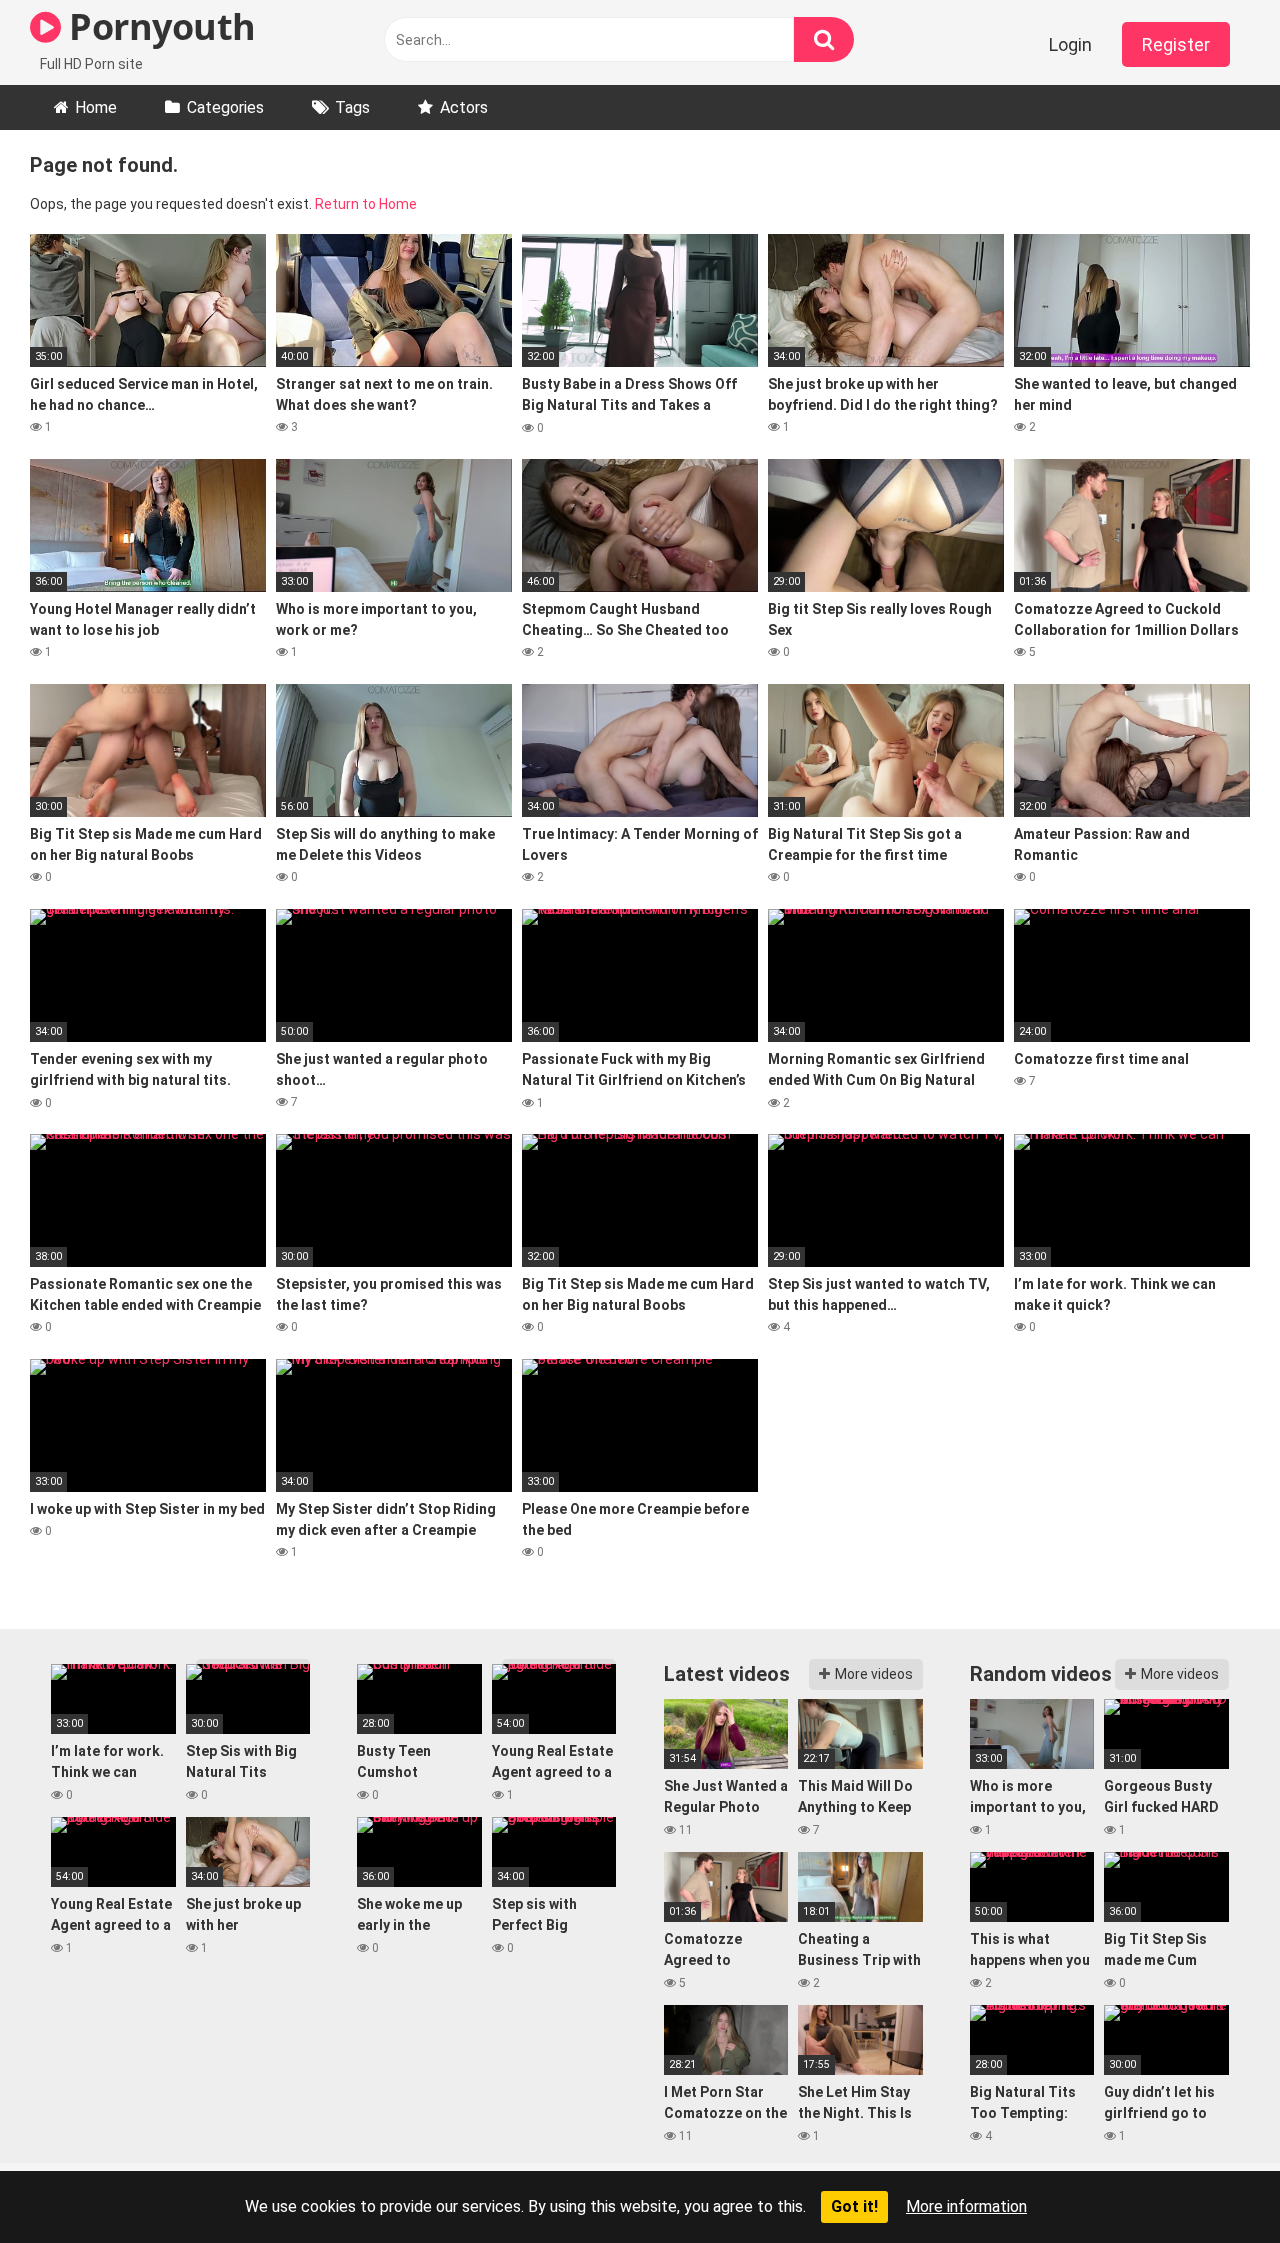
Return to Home (366, 204)
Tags (352, 107)
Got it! (854, 2206)
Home (96, 107)
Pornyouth (158, 26)
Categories (225, 107)
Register (1176, 44)
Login (1070, 44)
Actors (464, 107)
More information (966, 2206)
